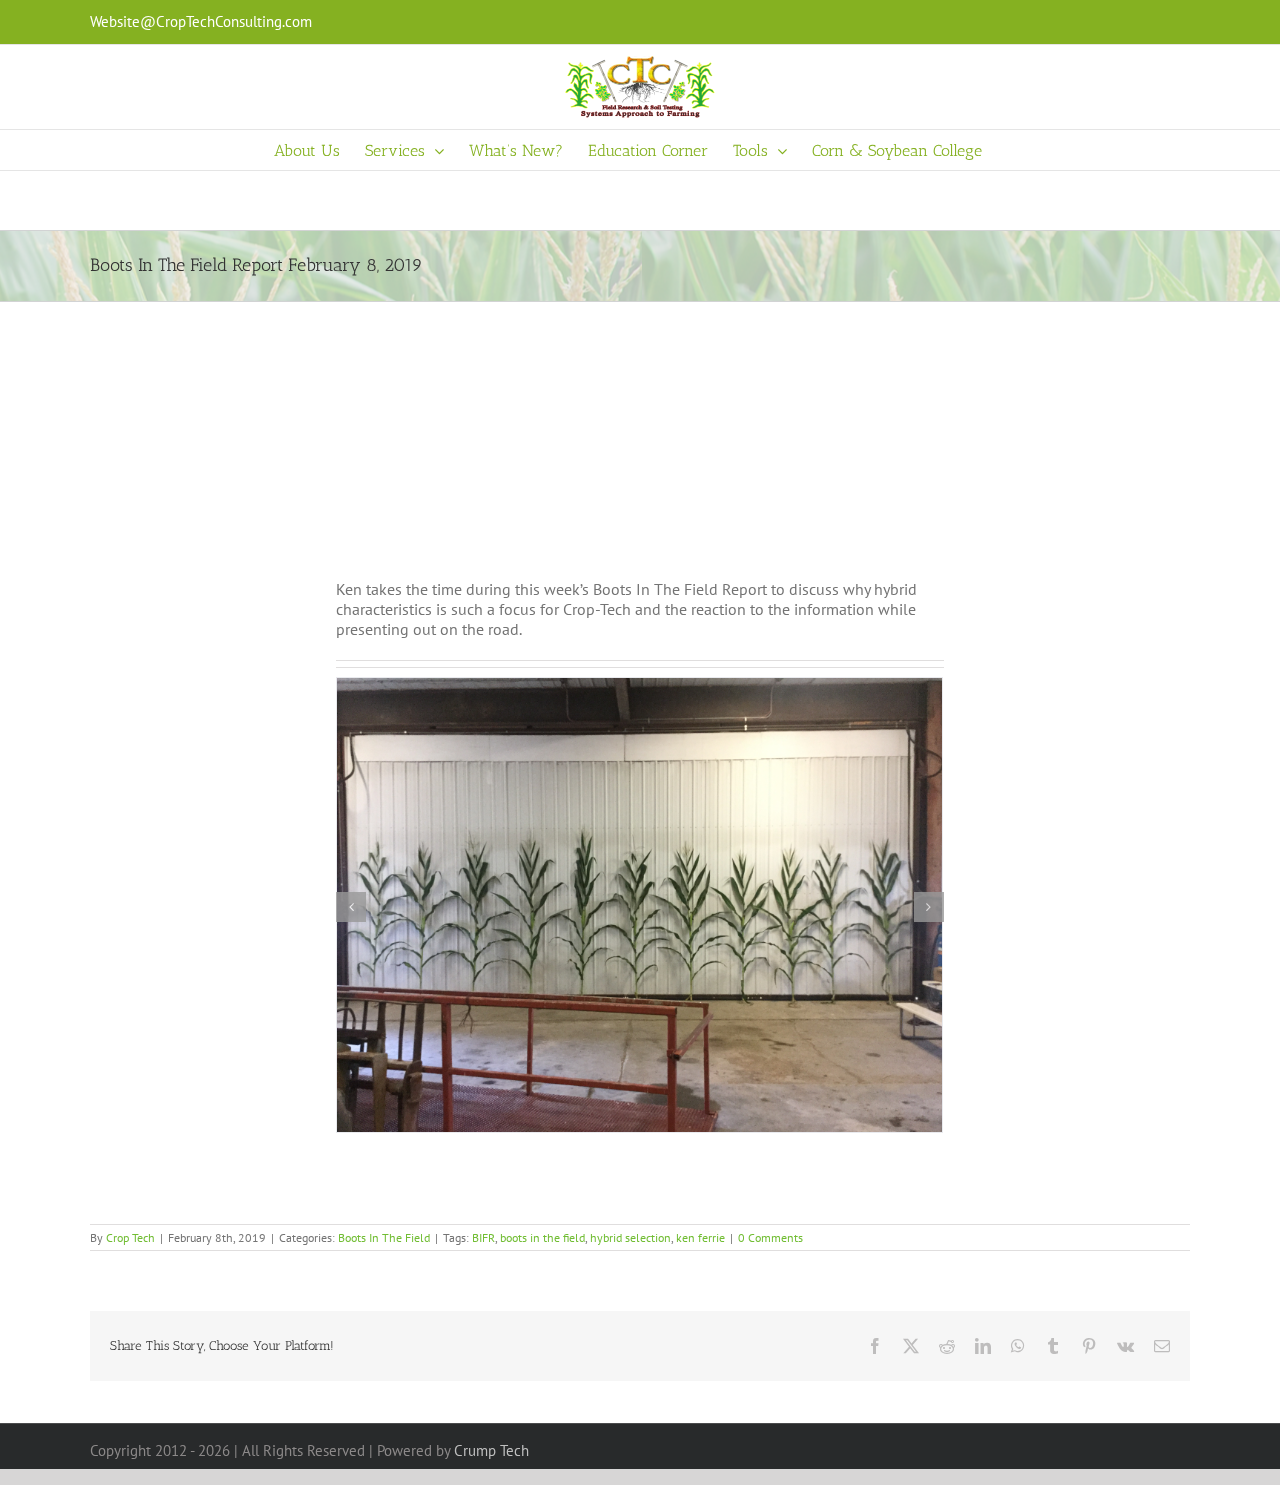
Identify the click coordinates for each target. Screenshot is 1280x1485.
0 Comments (770, 1237)
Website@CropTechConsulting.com (201, 21)
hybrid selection (630, 1237)
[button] (351, 907)
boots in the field (542, 1237)
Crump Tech (491, 1450)
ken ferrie (700, 1237)
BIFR (483, 1237)
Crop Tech (130, 1237)
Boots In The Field (384, 1237)
